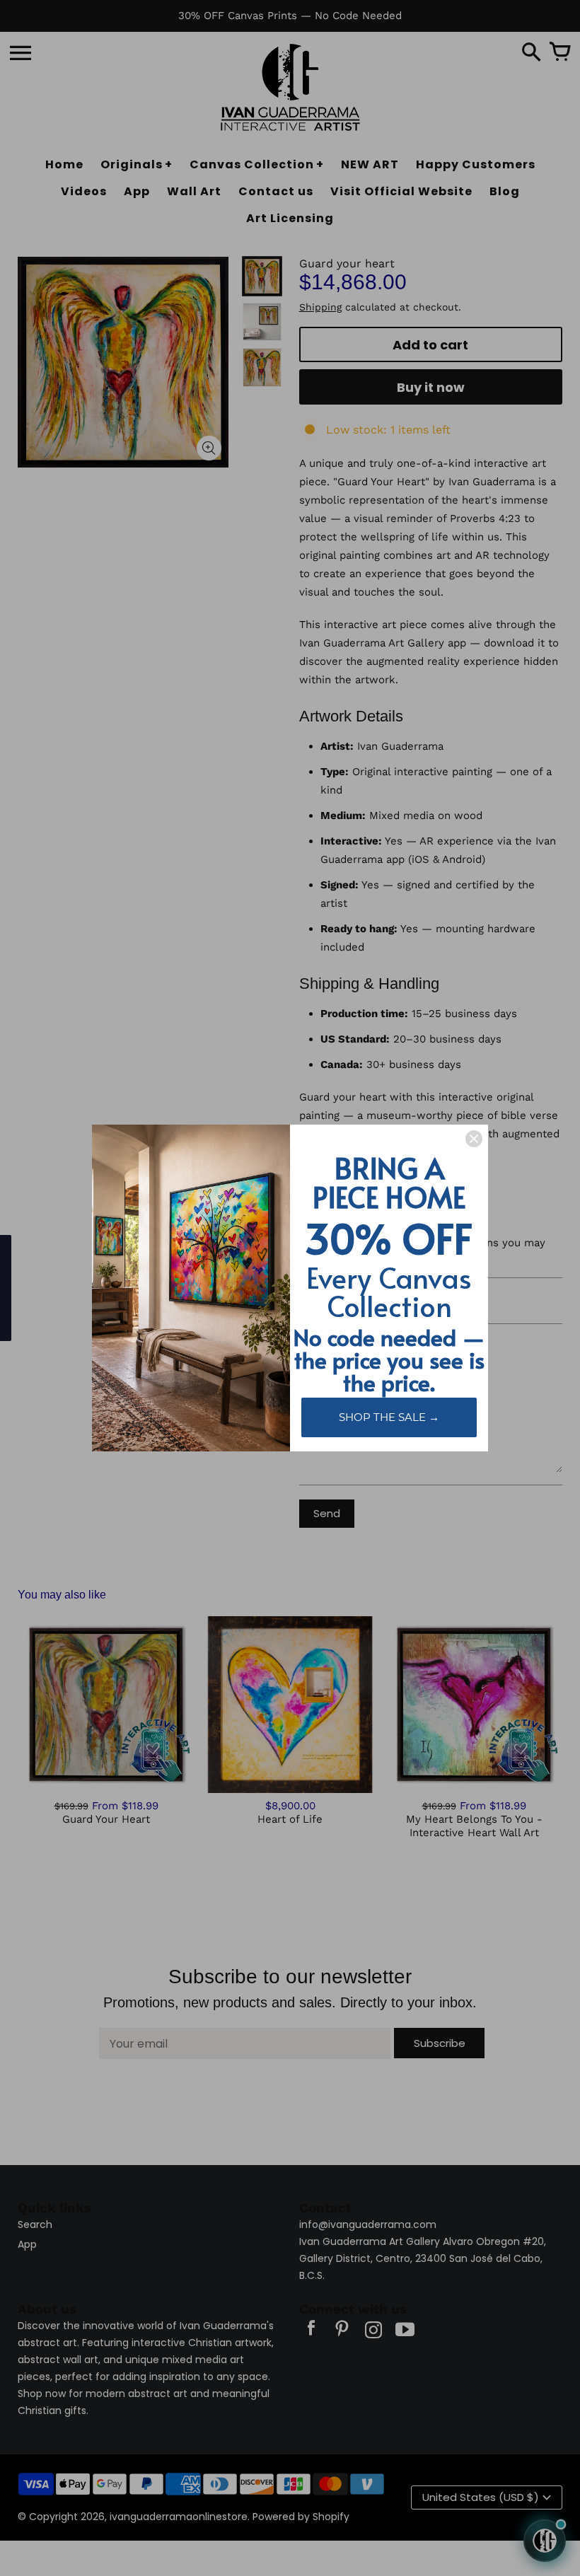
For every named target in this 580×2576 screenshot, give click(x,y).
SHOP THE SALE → (389, 1417)
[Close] (474, 1139)
